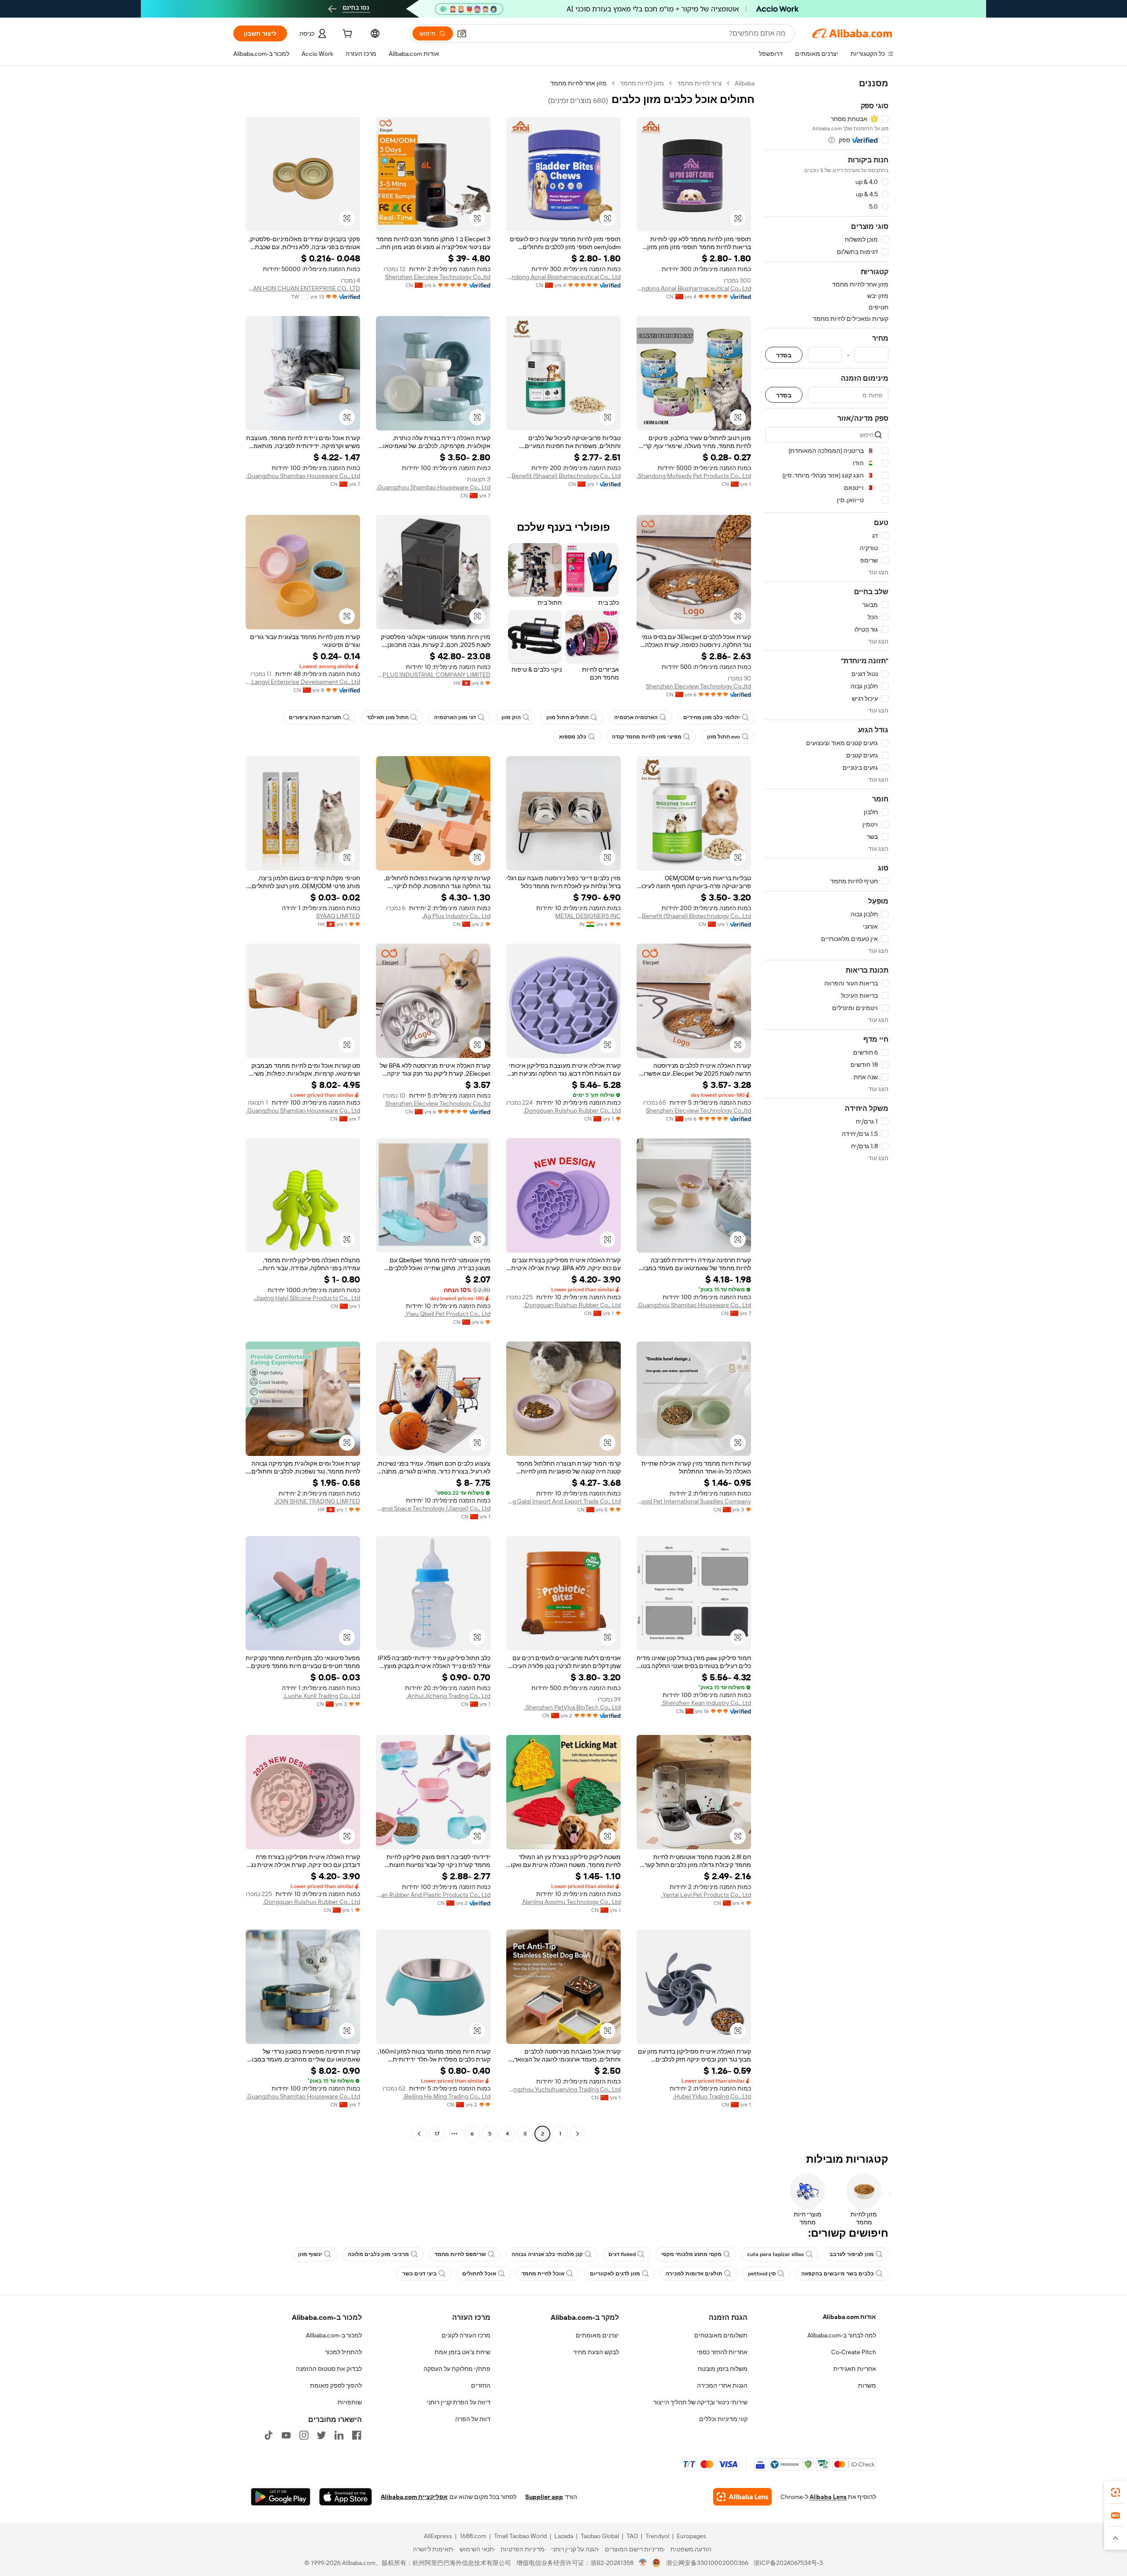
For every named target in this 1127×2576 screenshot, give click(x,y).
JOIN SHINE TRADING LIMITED (317, 1501)
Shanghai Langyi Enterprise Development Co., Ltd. (303, 682)
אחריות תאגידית (855, 2369)
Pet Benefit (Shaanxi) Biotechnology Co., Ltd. (563, 476)
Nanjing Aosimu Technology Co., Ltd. (571, 1902)
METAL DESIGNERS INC (588, 916)
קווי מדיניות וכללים (723, 2419)
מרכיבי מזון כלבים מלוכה (378, 2254)
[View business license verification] (643, 2563)
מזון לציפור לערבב (852, 2254)
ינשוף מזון (310, 2254)
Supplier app (544, 2497)
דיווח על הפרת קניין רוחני (459, 2402)
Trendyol (657, 2536)
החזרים (481, 2385)
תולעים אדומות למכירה (694, 2274)
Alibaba (745, 83)
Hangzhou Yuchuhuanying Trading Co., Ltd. (563, 2089)
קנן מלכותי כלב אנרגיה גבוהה (547, 2254)
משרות (867, 2385)
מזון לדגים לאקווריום (615, 2274)
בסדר (784, 355)
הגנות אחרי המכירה (722, 2385)
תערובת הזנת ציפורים (315, 717)
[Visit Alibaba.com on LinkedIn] (339, 2435)
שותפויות (350, 2402)
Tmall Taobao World (520, 2536)
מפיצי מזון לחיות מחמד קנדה (647, 737)
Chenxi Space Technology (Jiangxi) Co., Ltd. (433, 1508)
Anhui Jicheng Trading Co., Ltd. (448, 1696)
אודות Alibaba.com (849, 2317)
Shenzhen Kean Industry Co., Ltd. (706, 1703)
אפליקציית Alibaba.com (414, 2497)
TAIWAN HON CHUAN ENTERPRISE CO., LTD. (303, 288)
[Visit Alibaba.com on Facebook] (357, 2435)
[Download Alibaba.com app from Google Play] (281, 2497)
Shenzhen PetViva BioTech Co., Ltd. (573, 1707)
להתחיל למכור (343, 2352)
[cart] (346, 35)
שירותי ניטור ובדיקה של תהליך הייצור (700, 2402)
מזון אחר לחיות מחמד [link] (578, 83)
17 (437, 2134)
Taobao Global (600, 2536)
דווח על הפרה (473, 2419)
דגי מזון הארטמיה (455, 717)
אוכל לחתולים (479, 2274)
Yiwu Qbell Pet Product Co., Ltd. (447, 1314)
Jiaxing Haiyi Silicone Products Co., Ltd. (307, 1298)
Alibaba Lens (828, 2497)
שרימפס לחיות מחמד (460, 2254)
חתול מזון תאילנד (388, 717)
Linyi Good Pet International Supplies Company (694, 1501)
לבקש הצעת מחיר (596, 2352)
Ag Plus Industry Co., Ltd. (456, 916)
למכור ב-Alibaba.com (334, 2335)
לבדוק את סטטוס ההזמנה (329, 2369)
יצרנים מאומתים (597, 2335)
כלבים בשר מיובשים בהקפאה (838, 2274)
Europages (691, 2536)
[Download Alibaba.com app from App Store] (346, 2497)
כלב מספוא (573, 737)
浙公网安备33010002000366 (707, 2563)
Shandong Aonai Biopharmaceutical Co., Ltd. (694, 288)
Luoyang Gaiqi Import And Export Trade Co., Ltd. (563, 1501)
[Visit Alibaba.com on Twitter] (321, 2435)
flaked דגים (622, 2254)
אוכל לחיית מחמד (543, 2274)
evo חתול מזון (724, 737)
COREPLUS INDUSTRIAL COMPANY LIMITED (433, 675)
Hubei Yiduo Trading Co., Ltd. (712, 2096)
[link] (1116, 2492)
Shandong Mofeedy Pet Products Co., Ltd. (694, 476)
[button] (462, 33)
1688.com (473, 2536)
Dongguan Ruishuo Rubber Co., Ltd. (572, 1110)
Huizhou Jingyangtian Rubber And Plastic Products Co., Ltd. (433, 1895)
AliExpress (438, 2536)
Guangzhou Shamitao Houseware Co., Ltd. (433, 487)
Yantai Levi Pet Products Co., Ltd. (706, 1895)
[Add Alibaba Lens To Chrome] (742, 2497)
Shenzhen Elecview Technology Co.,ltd (438, 277)
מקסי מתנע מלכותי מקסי (691, 2254)
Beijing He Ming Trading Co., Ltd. (447, 2096)
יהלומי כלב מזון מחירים (712, 717)
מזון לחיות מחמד (642, 83)
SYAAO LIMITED (338, 916)
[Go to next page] (419, 2134)
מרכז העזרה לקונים (466, 2335)
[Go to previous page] (578, 2134)
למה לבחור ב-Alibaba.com (842, 2335)
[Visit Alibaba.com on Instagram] (304, 2435)
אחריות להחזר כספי (722, 2352)
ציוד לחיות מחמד (699, 83)
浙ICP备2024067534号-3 (788, 2563)
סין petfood (762, 2274)
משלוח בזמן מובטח (723, 2369)
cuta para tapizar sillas (775, 2254)
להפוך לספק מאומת (336, 2385)
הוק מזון (511, 717)
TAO (632, 2536)
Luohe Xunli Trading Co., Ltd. (322, 1696)
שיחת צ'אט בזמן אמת (462, 2352)
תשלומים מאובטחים (721, 2335)
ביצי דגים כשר (420, 2274)
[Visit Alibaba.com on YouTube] (286, 2435)
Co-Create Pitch (854, 2352)
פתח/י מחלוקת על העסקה (457, 2369)
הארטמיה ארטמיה (636, 717)
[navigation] (827, 1110)
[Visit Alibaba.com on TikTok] (269, 2435)
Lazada (564, 2536)
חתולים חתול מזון (567, 717)
